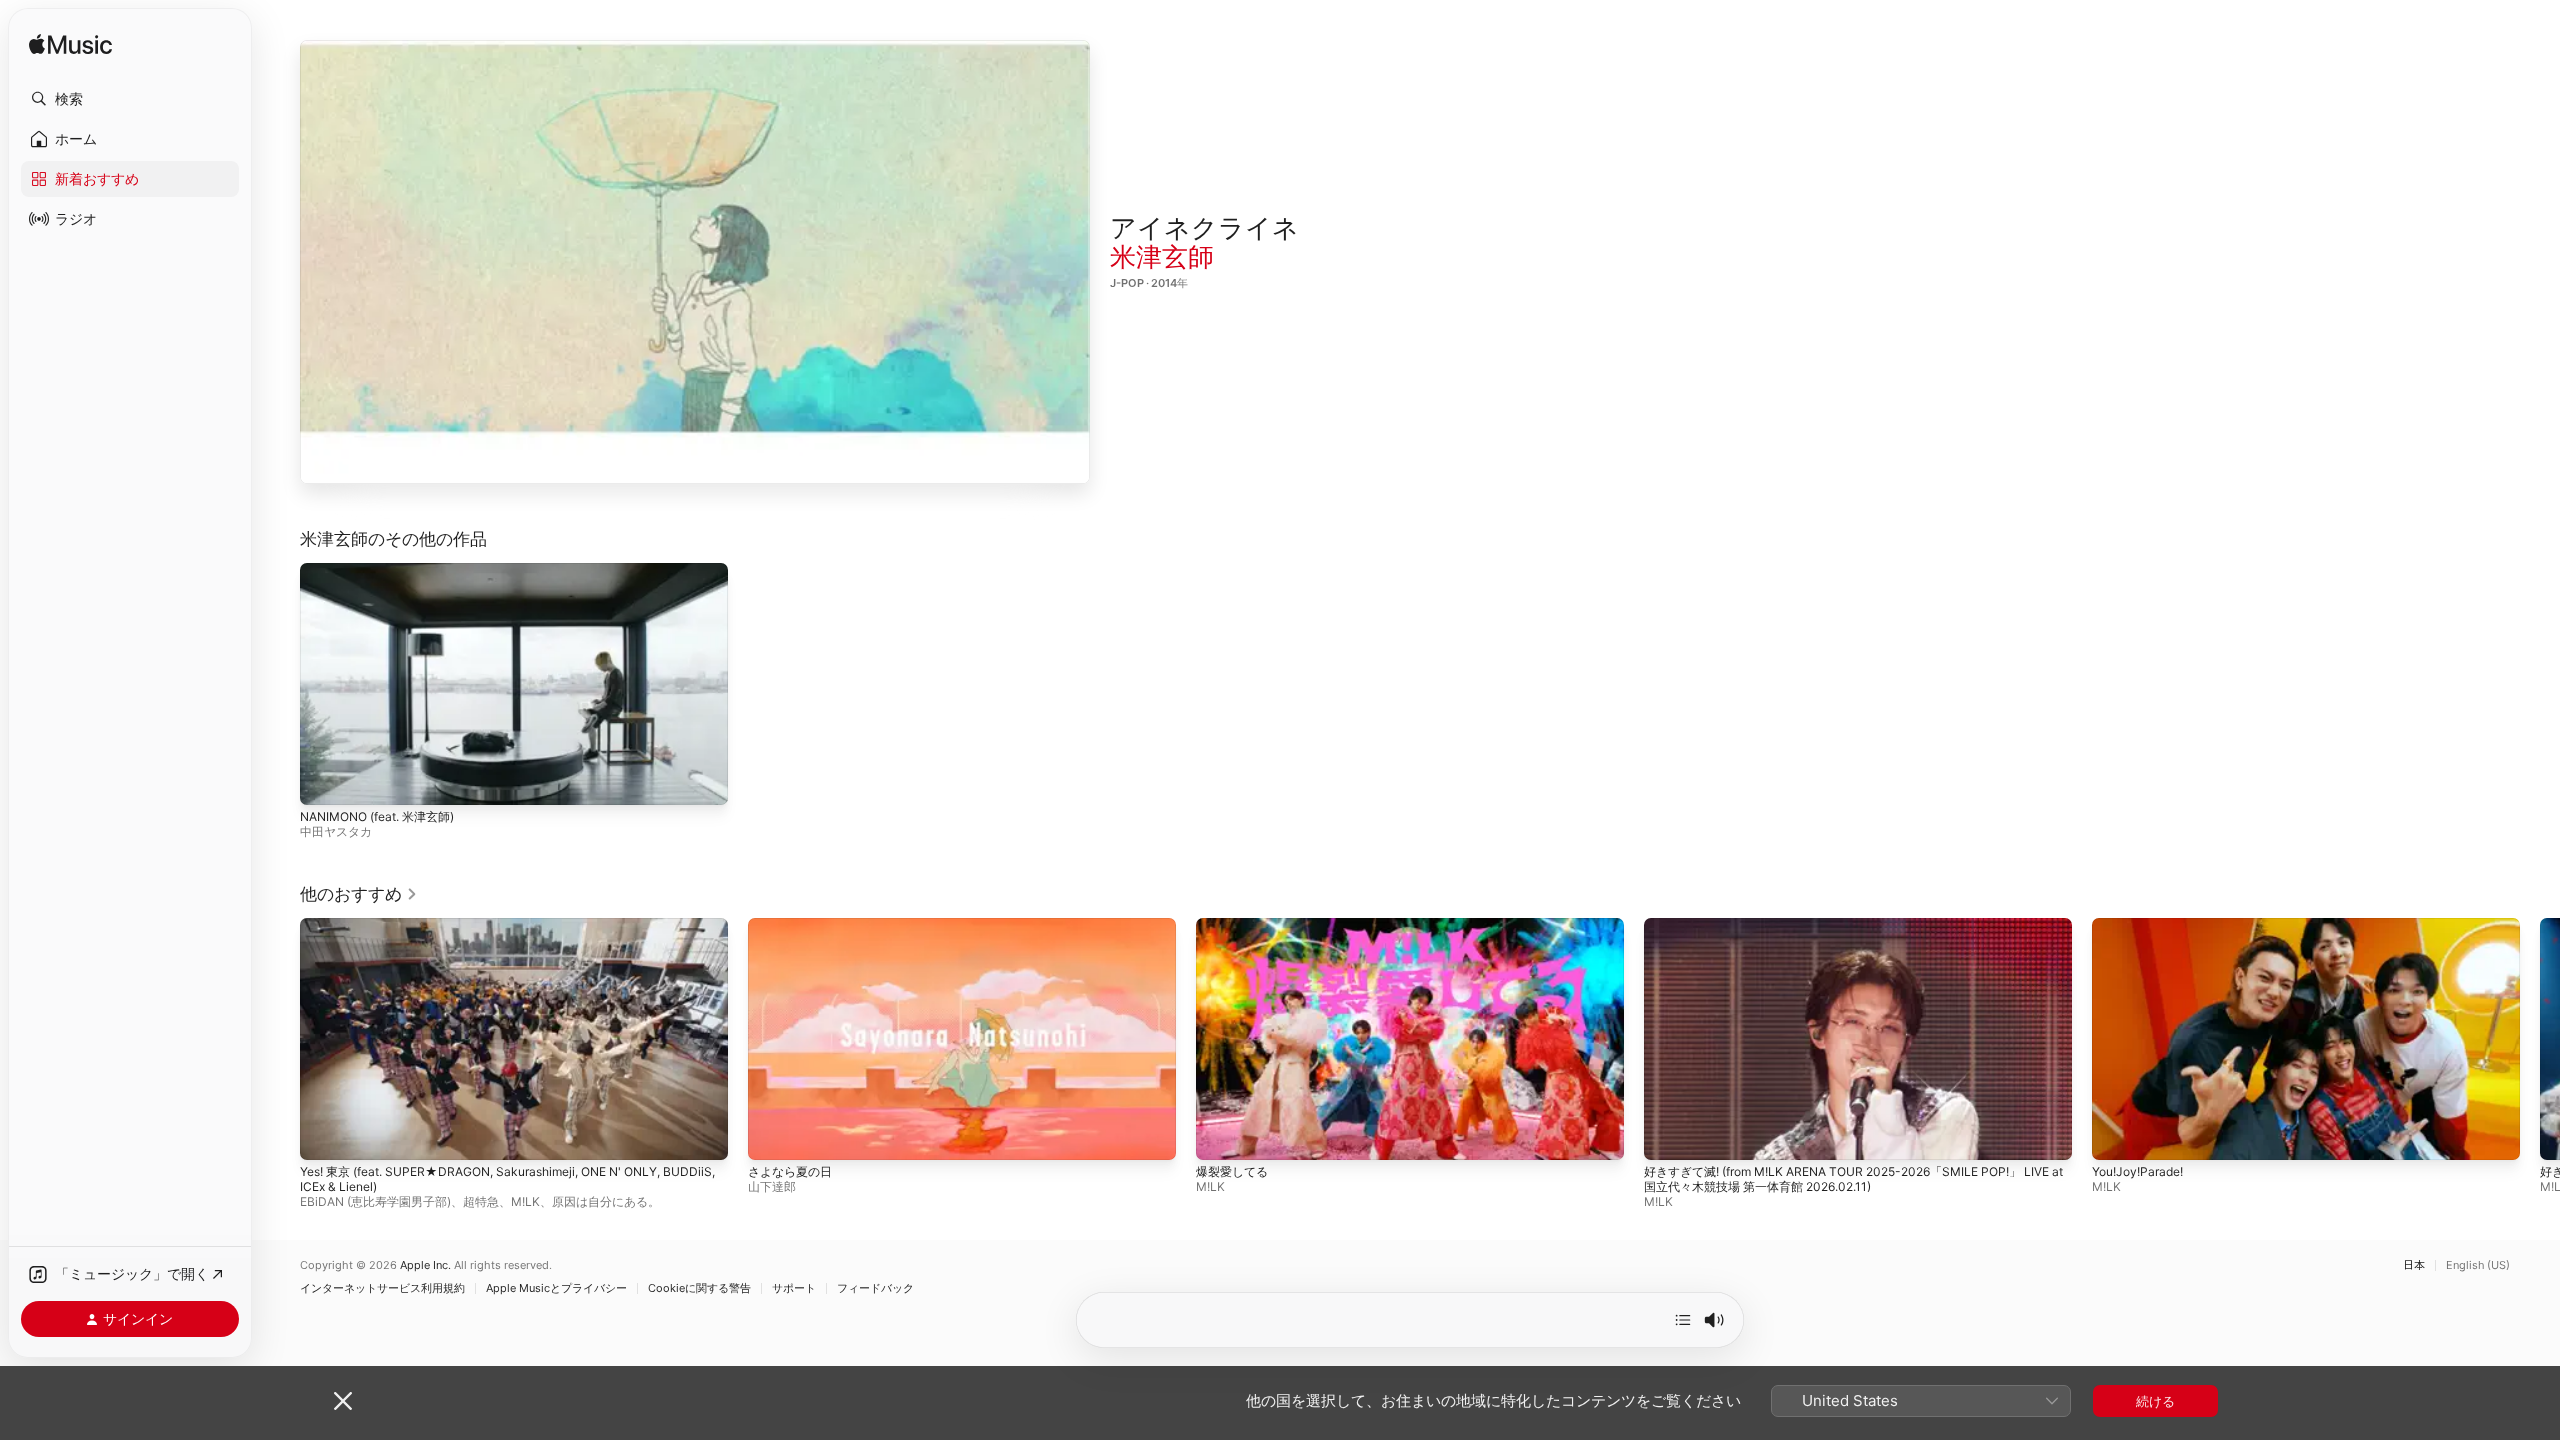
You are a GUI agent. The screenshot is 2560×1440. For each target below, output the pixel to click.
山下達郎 (772, 1185)
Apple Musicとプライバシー (556, 1288)
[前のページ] (280, 1038)
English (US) (2478, 1265)
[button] (130, 99)
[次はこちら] (1683, 1320)
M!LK (525, 1200)
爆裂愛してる (1232, 1170)
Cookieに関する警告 (699, 1288)
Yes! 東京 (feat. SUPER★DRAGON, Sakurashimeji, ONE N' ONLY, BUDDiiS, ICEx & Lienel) (507, 1178)
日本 (2414, 1265)
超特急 (481, 1200)
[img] (70, 45)
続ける (2155, 1401)
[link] (359, 894)
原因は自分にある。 (606, 1200)
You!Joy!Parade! (2137, 1170)
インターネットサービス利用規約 (382, 1288)
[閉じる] (343, 1401)
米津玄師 (1162, 256)
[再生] (695, 262)
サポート (794, 1288)
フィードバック (875, 1288)
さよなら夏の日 (790, 1170)
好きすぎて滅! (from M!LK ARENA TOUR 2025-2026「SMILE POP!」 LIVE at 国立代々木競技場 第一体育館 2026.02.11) (1853, 1178)
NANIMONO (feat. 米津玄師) (377, 816)
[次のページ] (2540, 1038)
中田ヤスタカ (336, 831)
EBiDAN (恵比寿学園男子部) (375, 1200)
